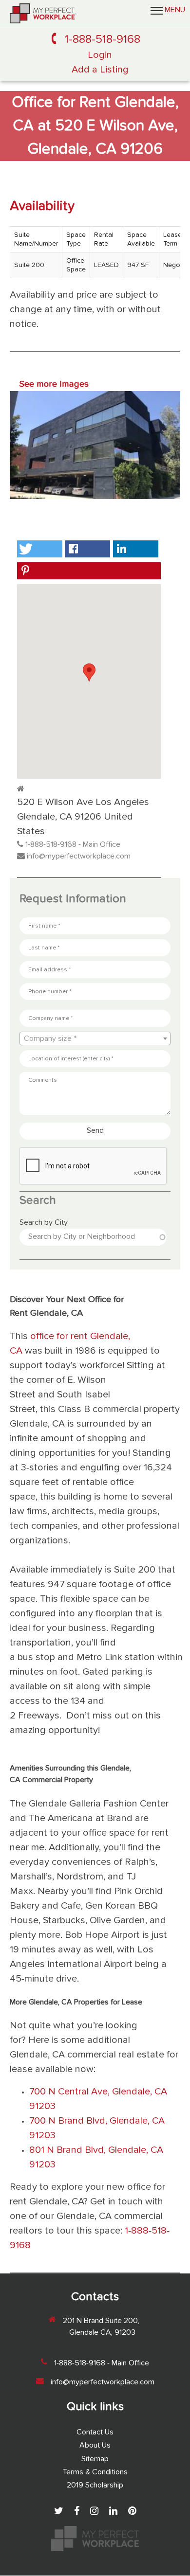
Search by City (44, 1223)
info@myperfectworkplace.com (79, 857)
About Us (95, 2446)
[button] (40, 549)
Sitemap (95, 2459)
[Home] (43, 13)
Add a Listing (100, 70)
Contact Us (95, 2433)
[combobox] (95, 1038)
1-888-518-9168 (103, 39)
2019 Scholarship (95, 2486)
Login (100, 55)
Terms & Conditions (95, 2472)
